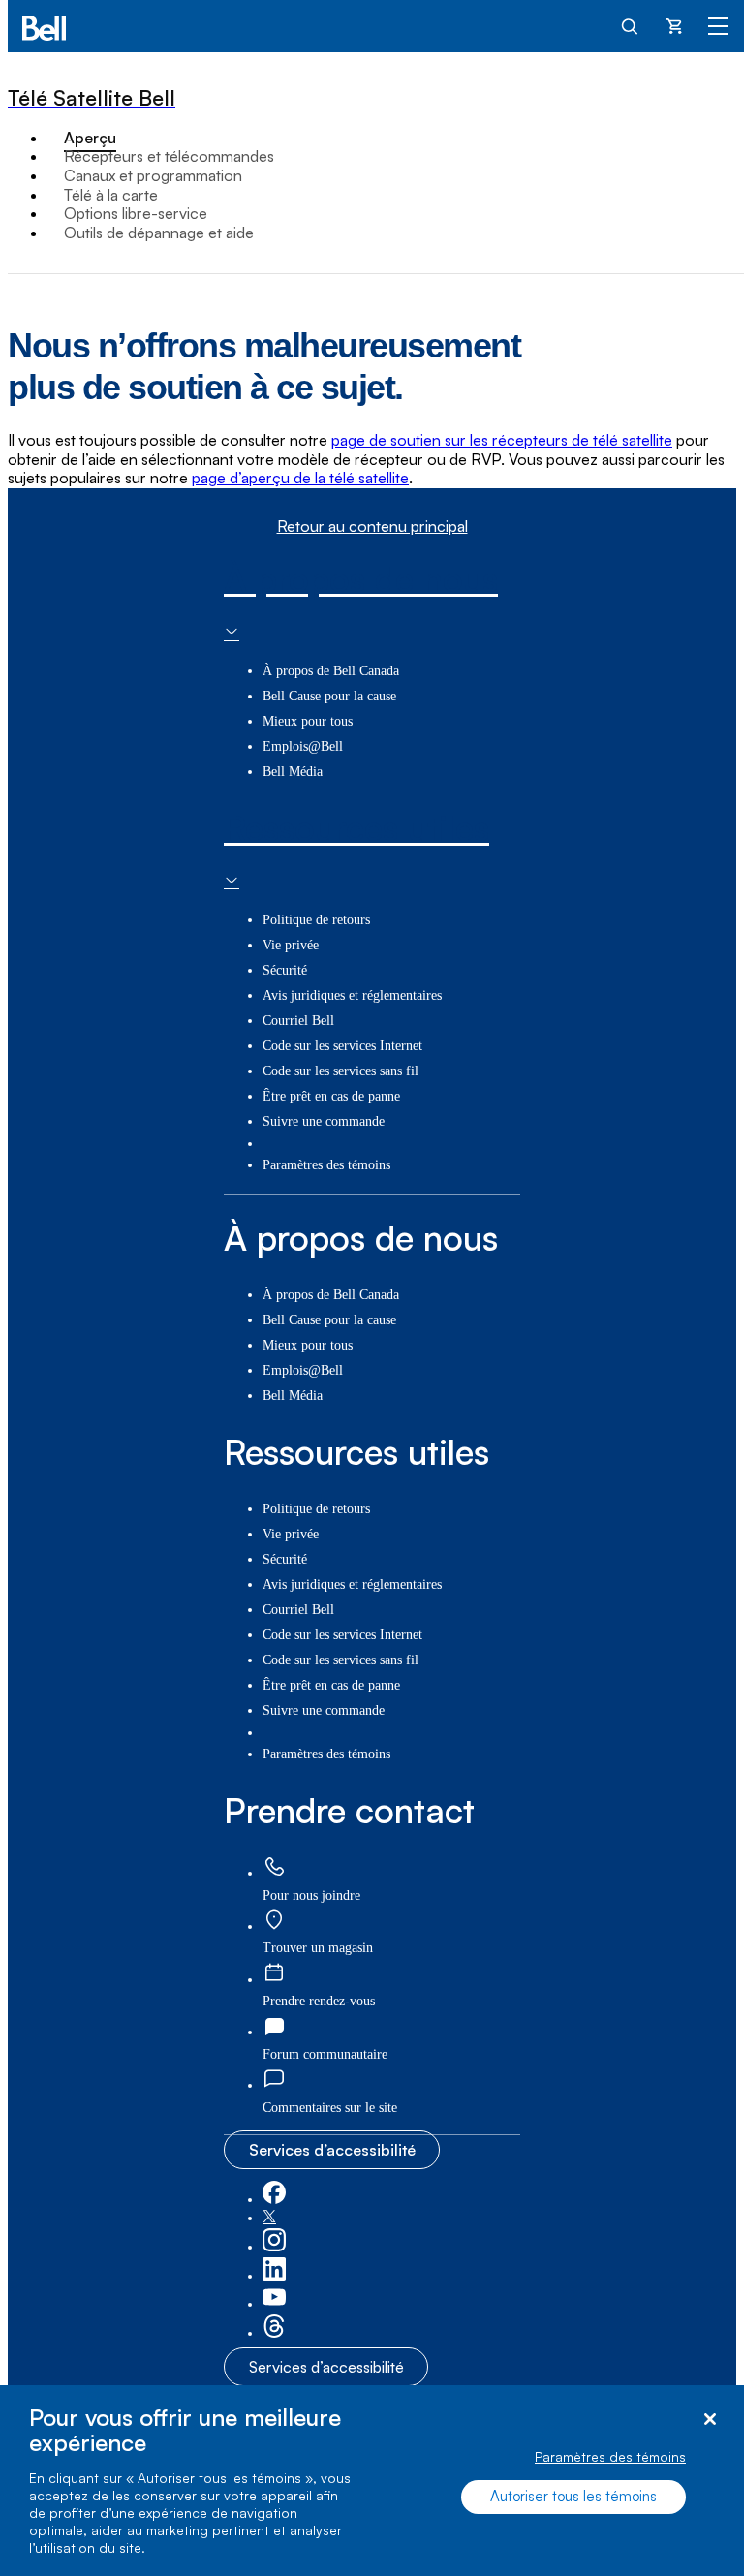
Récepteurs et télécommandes (169, 156)
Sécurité (285, 970)
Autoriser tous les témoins (573, 2496)
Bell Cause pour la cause (329, 696)
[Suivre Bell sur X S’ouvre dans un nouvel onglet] (269, 2218)
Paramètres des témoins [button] (326, 1165)
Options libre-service (136, 213)
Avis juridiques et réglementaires (352, 995)
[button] (330, 2108)
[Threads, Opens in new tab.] (274, 2333)
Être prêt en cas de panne (331, 1096)
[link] (274, 1867)
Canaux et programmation (153, 175)
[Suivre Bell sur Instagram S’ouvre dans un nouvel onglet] (274, 2247)
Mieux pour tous (308, 721)
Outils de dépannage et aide (159, 233)
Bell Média (293, 772)
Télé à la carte (111, 195)
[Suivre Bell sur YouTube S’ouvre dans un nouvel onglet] (274, 2304)
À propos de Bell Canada (331, 671)
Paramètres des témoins (610, 2456)
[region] (372, 2481)
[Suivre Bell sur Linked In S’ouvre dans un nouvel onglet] (274, 2276)
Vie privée (291, 945)
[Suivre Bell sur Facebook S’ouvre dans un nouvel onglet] (274, 2200)
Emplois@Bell (303, 746)
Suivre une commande (324, 1121)
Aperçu (90, 138)
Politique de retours (316, 920)
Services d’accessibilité (332, 2150)
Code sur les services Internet (342, 1046)
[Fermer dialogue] (710, 2420)
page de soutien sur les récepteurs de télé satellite (502, 440)
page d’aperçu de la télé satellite (300, 478)
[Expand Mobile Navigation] (718, 25)
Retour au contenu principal (372, 527)
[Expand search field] (631, 25)
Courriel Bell (298, 1021)
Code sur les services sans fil (341, 1071)
